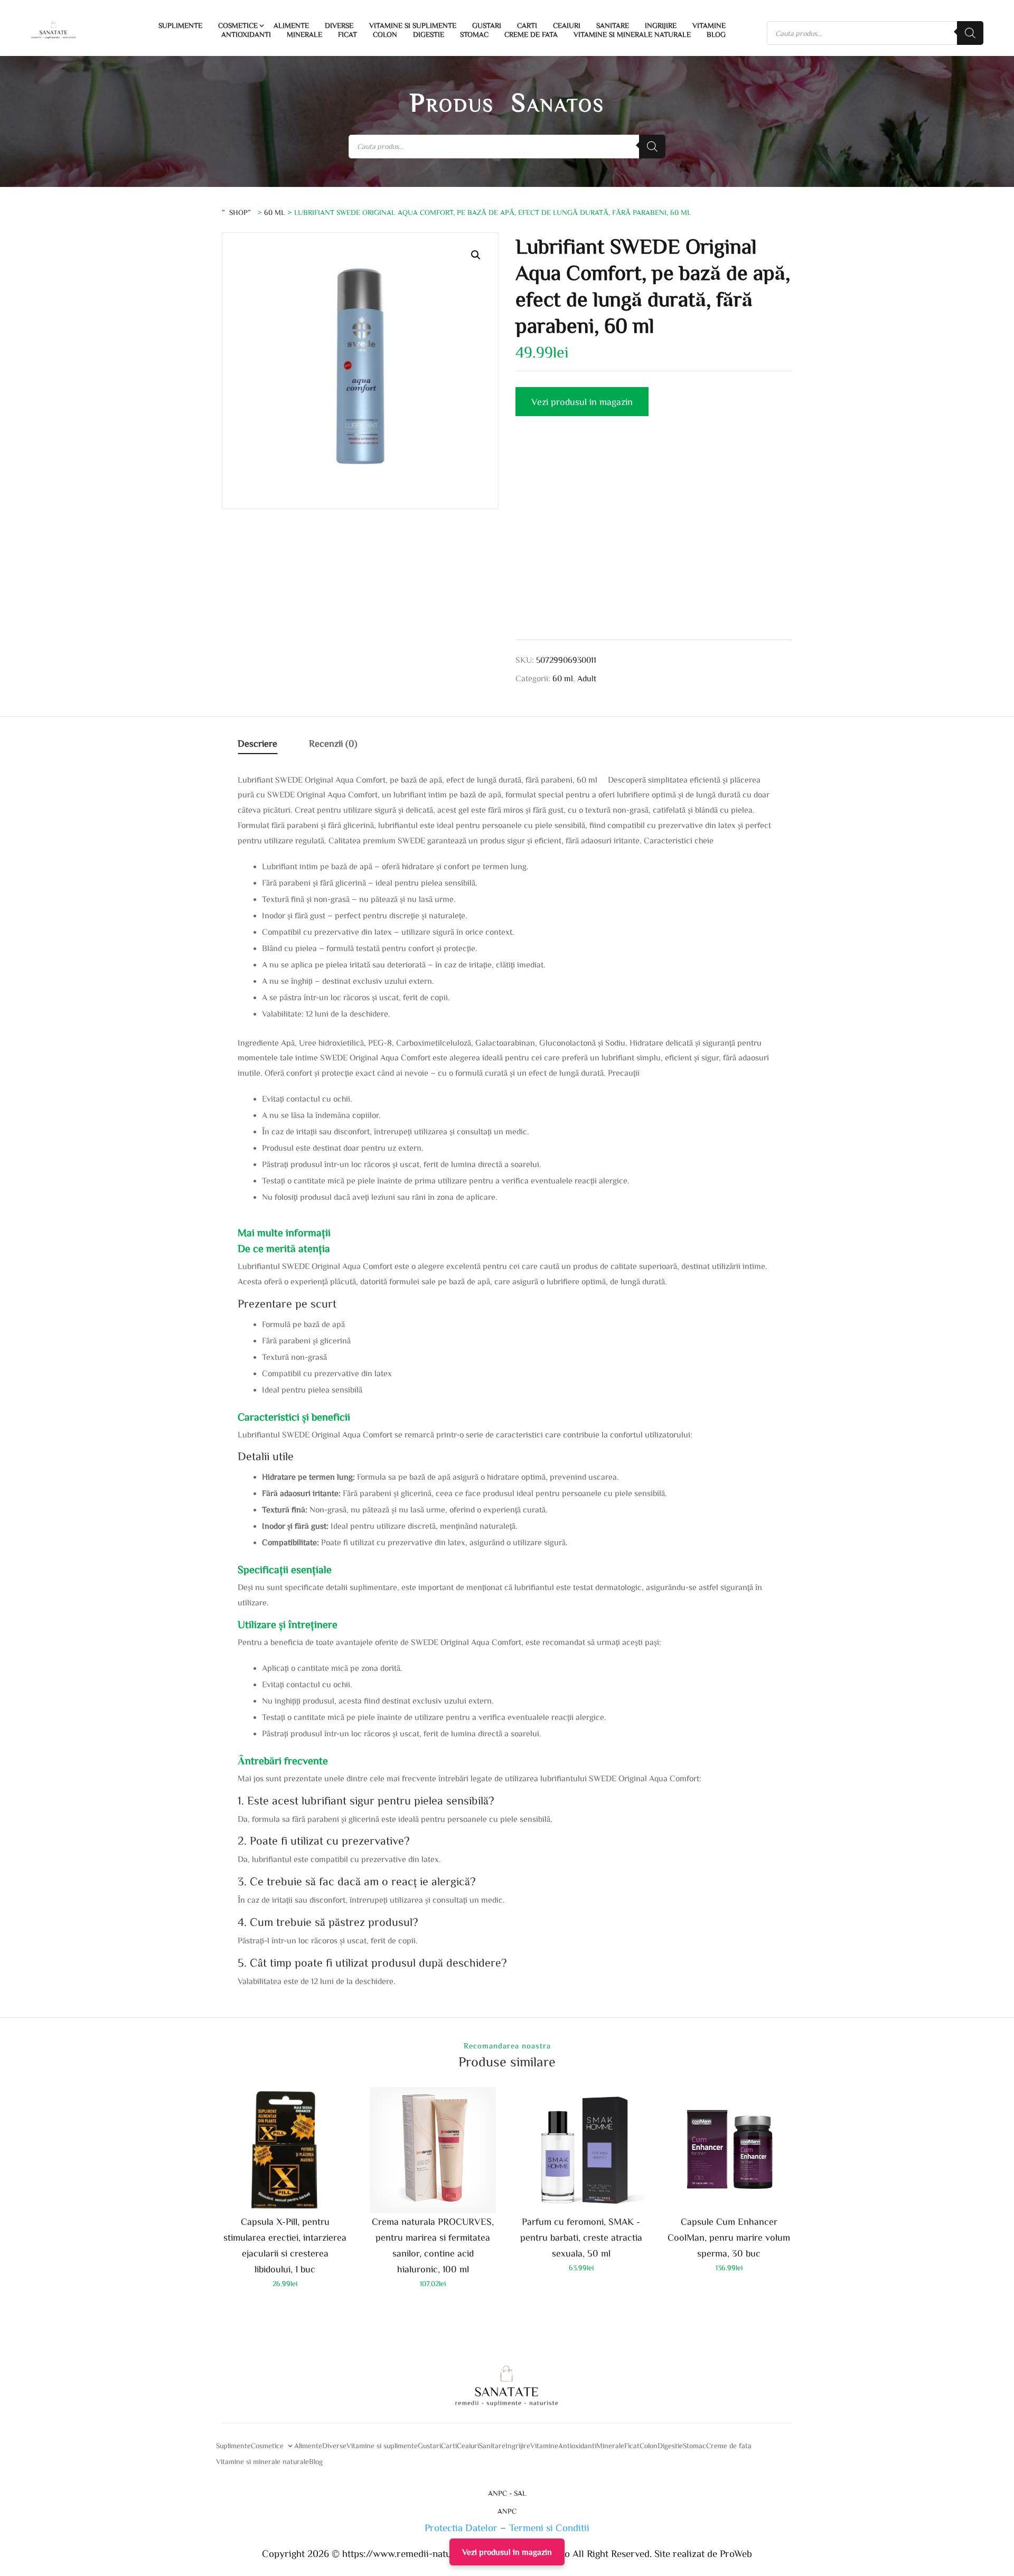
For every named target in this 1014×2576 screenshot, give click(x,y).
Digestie (429, 34)
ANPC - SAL (507, 2493)
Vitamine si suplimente (413, 25)
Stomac (474, 34)
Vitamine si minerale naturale (632, 34)
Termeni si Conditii (549, 2527)
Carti (527, 25)
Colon (385, 34)
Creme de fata (531, 34)
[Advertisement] (654, 540)
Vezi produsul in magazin (582, 401)
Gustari (487, 25)
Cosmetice (238, 25)
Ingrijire (661, 25)
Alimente (291, 25)
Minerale (304, 34)
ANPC (507, 2511)
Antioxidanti (246, 34)
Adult (587, 678)
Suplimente (180, 25)
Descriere (257, 743)
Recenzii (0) (333, 743)
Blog (716, 34)
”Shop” (238, 212)
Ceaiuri (567, 25)
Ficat (348, 34)
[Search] (970, 33)
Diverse (339, 25)
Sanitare (613, 25)
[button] (476, 255)
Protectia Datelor (461, 2527)
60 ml (275, 212)
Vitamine (709, 25)
